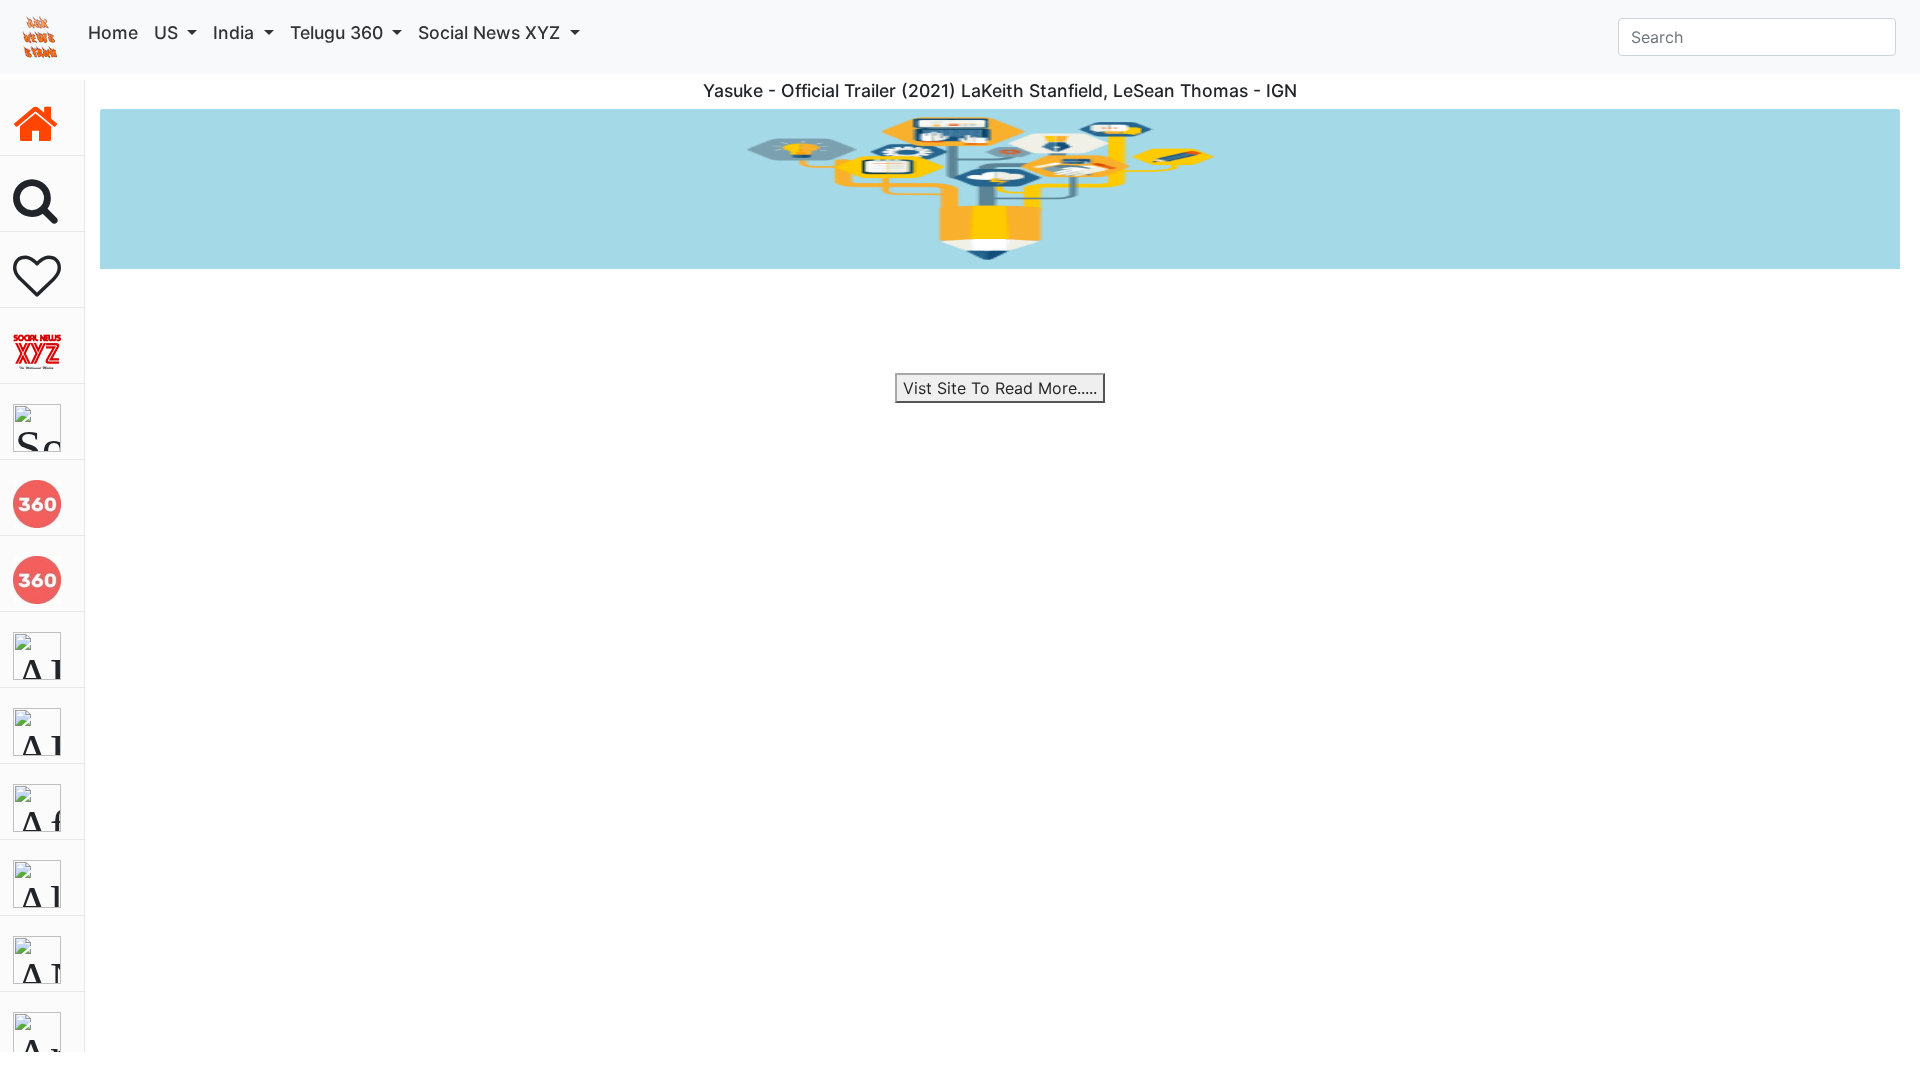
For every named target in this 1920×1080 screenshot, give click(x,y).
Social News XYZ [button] (491, 32)
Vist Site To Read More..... (1000, 388)
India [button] (236, 32)
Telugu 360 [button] (339, 32)
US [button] (168, 32)
